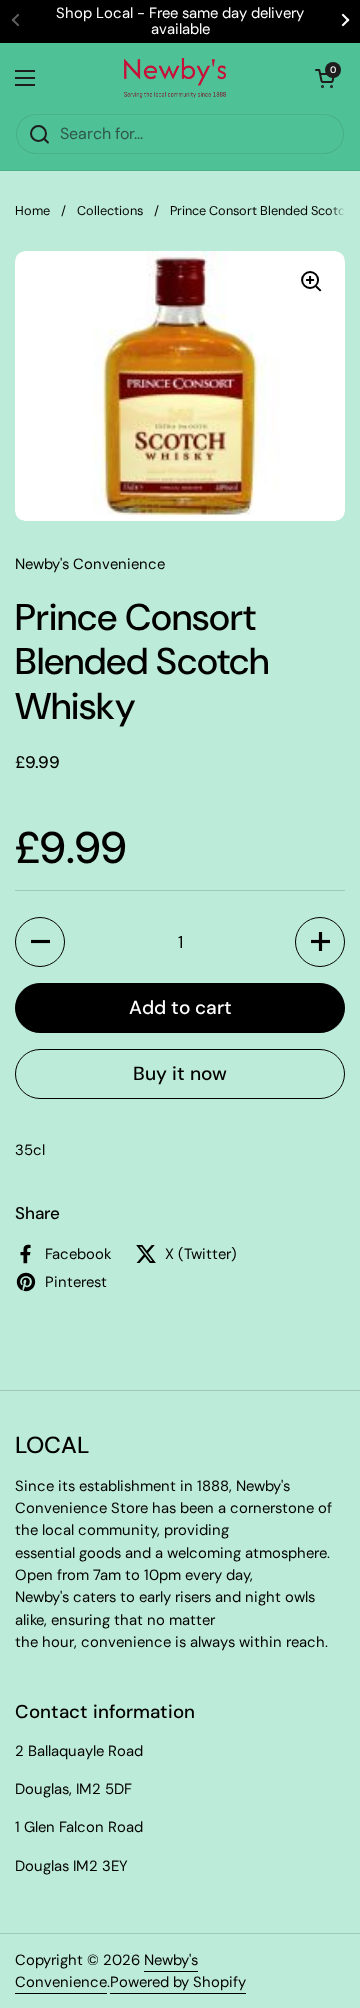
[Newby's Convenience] (175, 78)
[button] (40, 942)
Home (32, 210)
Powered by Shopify (178, 1982)
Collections (110, 210)
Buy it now (180, 1073)
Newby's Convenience (106, 1971)
